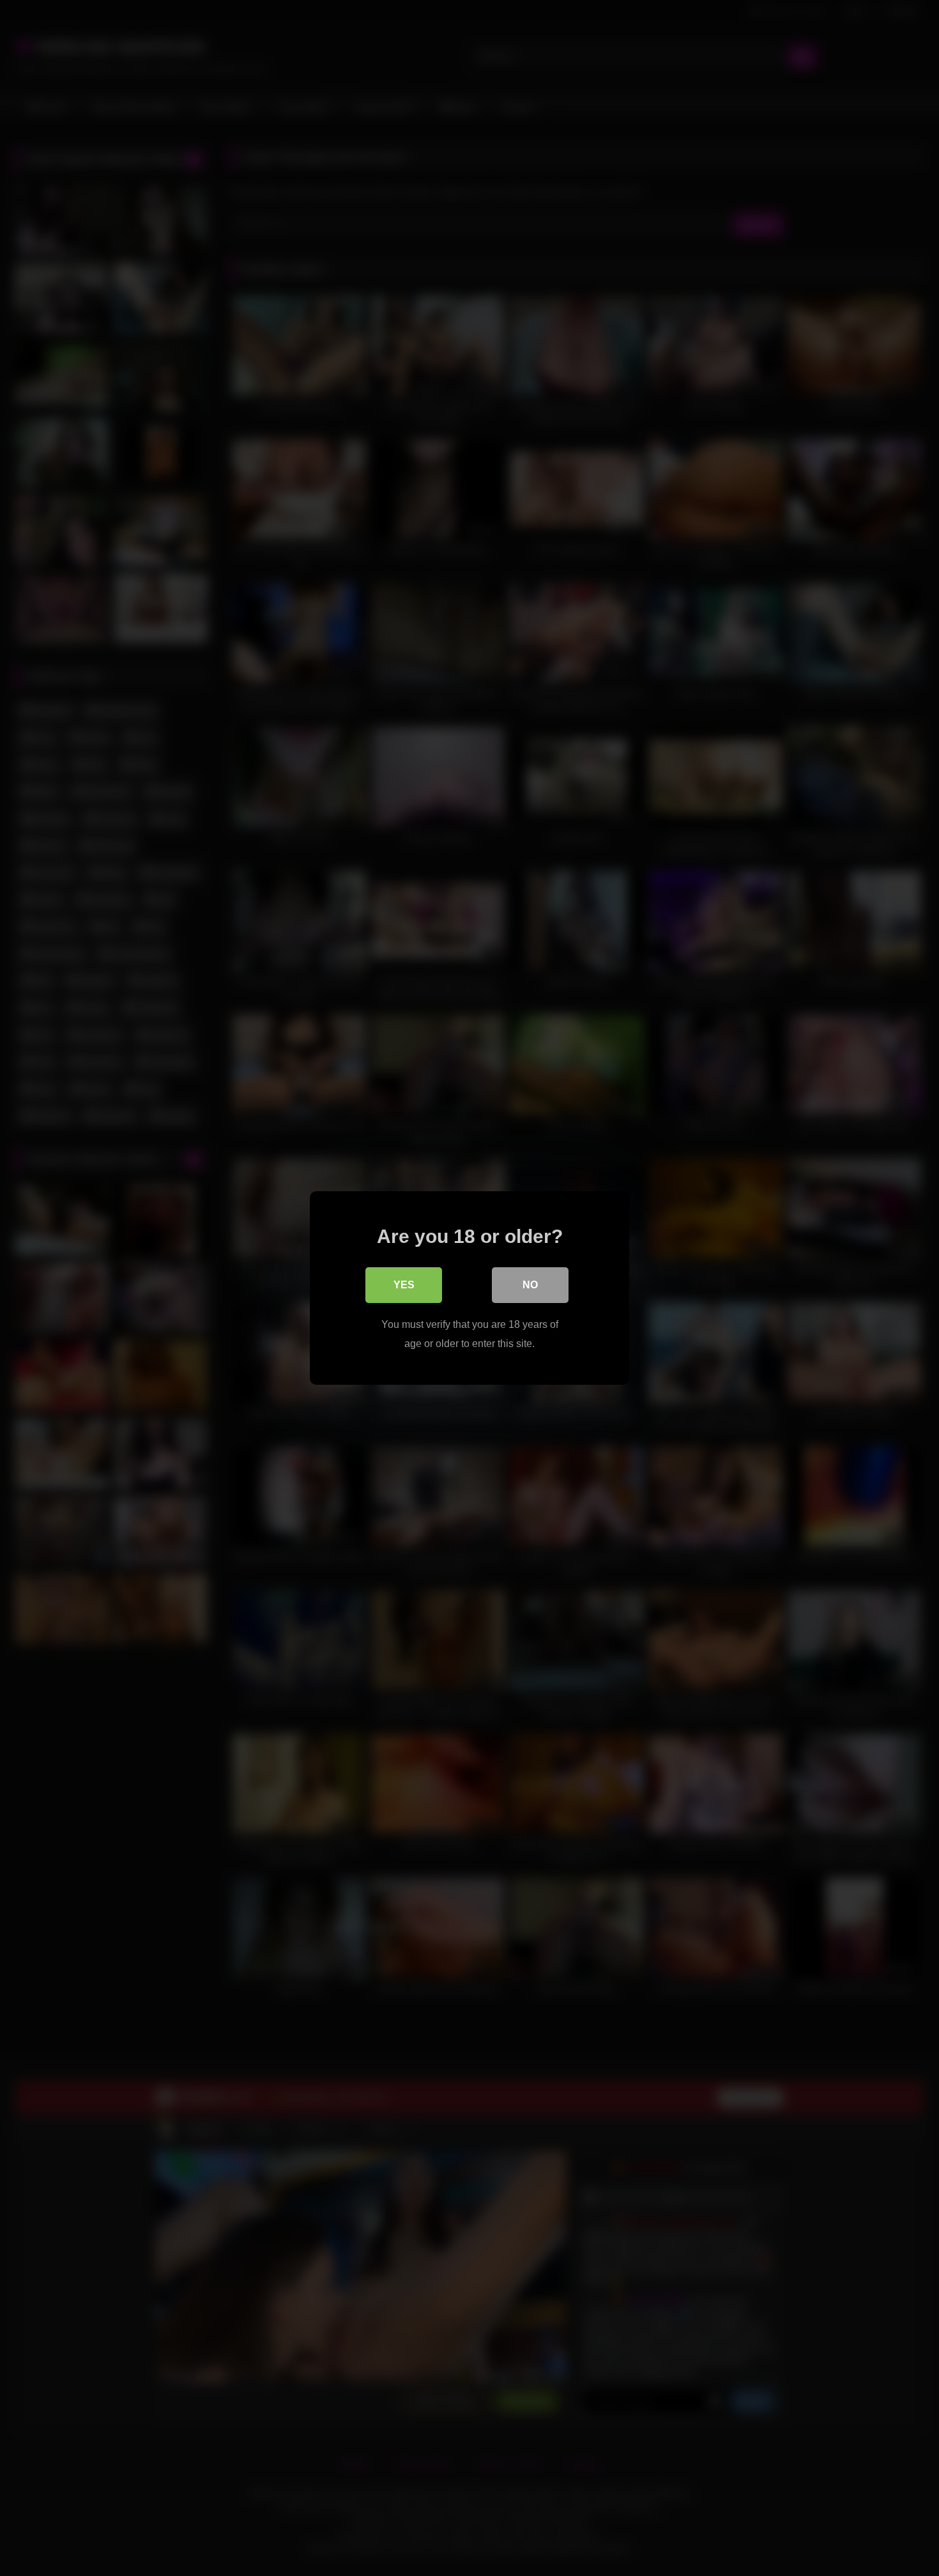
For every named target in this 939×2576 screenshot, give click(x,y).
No (530, 1285)
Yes (404, 1285)
